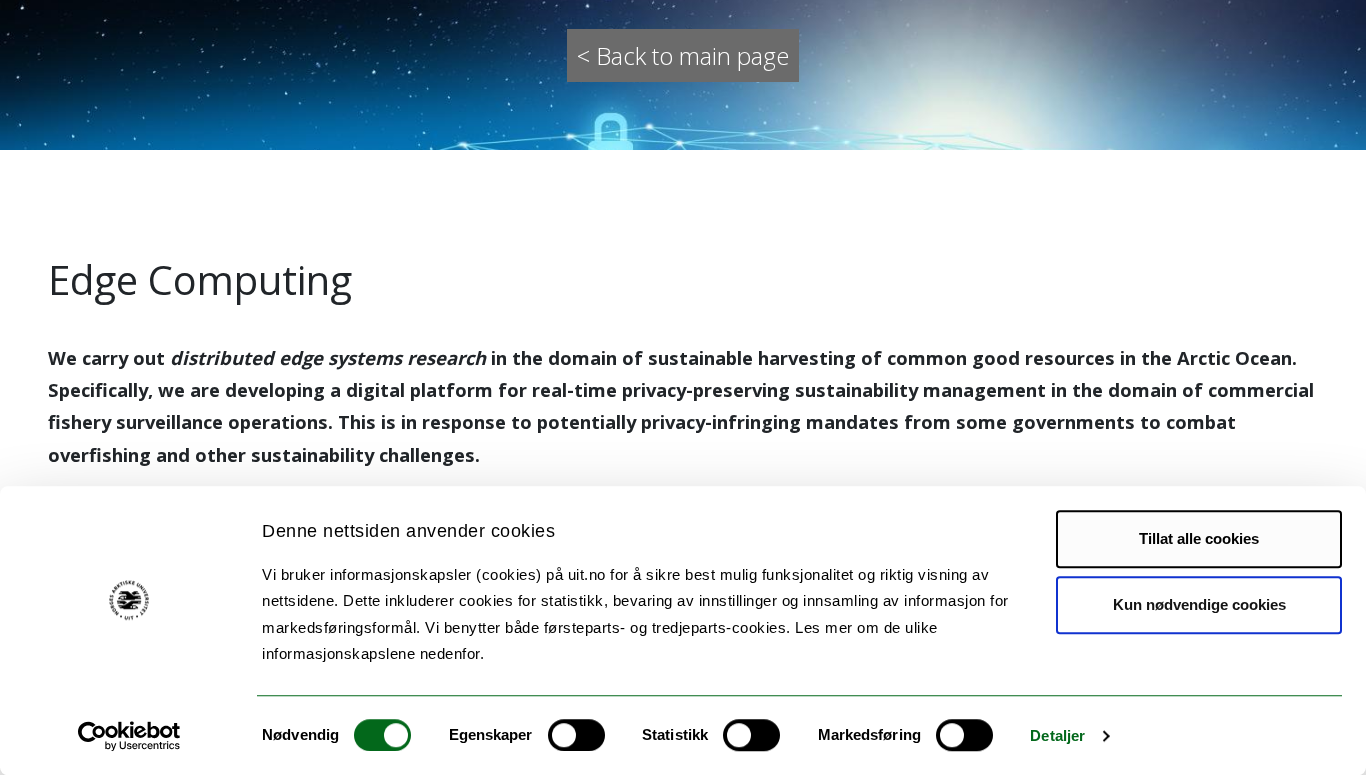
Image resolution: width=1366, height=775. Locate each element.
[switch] (576, 735)
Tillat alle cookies (1199, 538)
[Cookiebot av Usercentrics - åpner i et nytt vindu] (129, 736)
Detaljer (1057, 735)
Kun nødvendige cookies (1199, 604)
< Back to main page (683, 55)
